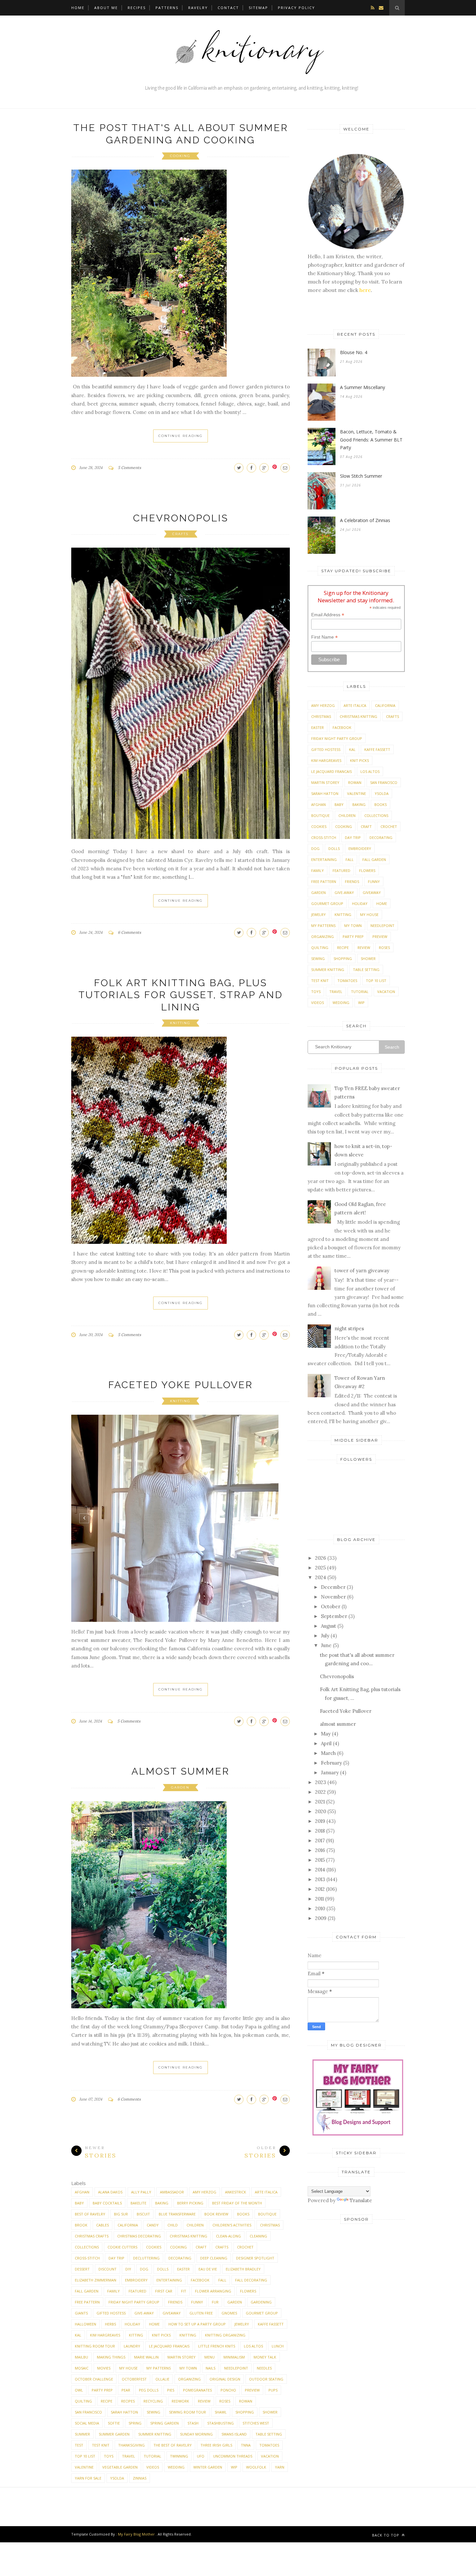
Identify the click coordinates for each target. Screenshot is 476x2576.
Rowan (246, 2401)
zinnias (140, 2478)
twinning (179, 2456)
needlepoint (236, 2368)
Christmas (270, 2225)
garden (180, 1787)
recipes (128, 2401)
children (195, 2225)
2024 (321, 1577)
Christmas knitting (188, 2236)
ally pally (141, 2192)
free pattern (87, 2302)
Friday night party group (134, 2302)
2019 (320, 1821)
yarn (280, 2467)
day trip (116, 2258)
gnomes (229, 2313)
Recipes (137, 8)
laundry (132, 2346)
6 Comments (130, 932)
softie (114, 2423)
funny (197, 2302)
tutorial (153, 2456)
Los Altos (253, 2346)
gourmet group (262, 2313)
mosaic (82, 2368)
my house (128, 2368)
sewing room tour (187, 2412)
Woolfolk (256, 2467)
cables (102, 2225)
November (333, 1597)
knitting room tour (95, 2346)
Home (78, 8)
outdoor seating (266, 2379)
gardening (261, 2302)
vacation (270, 2456)
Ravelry (198, 8)
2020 (321, 1811)
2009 (321, 1918)
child (173, 2225)
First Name (324, 637)
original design (225, 2379)
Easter (183, 2269)
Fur (215, 2302)
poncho (228, 2390)
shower (270, 2412)
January (330, 1773)
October (331, 1606)
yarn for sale (88, 2478)
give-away (144, 2313)
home (154, 2324)
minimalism (234, 2357)
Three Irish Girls (216, 2445)
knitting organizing (225, 2335)
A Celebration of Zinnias (365, 520)
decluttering (146, 2258)
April (326, 1743)
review (204, 2401)
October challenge (94, 2379)
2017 (320, 1840)
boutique (267, 2214)
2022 (320, 1792)
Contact (228, 8)
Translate (361, 2200)
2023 (321, 1782)
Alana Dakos (110, 2192)
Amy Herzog (204, 2192)
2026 (321, 1558)
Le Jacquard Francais (169, 2346)
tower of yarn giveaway (362, 1271)
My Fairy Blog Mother (136, 2534)
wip (234, 2467)
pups (273, 2390)
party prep (102, 2390)
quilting (83, 2401)
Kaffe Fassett (271, 2324)
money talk (265, 2357)
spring (135, 2423)
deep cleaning (214, 2258)
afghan (82, 2192)
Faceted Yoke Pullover (181, 1385)
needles (264, 2368)
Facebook (200, 2280)
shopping (245, 2412)
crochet (245, 2247)
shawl (221, 2412)
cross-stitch (87, 2258)
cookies (154, 2247)
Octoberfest (134, 2379)
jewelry (242, 2324)
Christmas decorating (139, 2236)
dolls (163, 2269)
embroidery (136, 2280)
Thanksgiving (131, 2445)
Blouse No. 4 (354, 352)
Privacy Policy (296, 8)
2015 (320, 1860)
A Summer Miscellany (363, 387)
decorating (180, 2258)
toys (109, 2456)
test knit (101, 2445)
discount (108, 2269)
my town (188, 2368)
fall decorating (251, 2280)
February (331, 1763)
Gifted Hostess (111, 2313)
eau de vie (208, 2269)
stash (193, 2423)
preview (252, 2390)
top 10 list (85, 2456)
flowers (248, 2291)
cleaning (258, 2236)
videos (153, 2467)
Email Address (328, 615)
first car (164, 2291)
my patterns (159, 2368)
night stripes (349, 1328)
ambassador (172, 2192)
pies (171, 2390)
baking (162, 2203)
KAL (78, 2335)
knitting (180, 1023)
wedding (176, 2467)
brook (81, 2225)
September (334, 1616)
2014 (320, 1870)
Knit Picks (161, 2335)
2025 (320, 1568)
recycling (153, 2401)
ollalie (162, 2379)
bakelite (138, 2203)
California (128, 2225)
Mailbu (81, 2357)
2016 (320, 1850)
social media (87, 2423)
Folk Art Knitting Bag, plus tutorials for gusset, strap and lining (181, 995)
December (333, 1587)
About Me (106, 8)
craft (201, 2247)
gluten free (201, 2313)
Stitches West (256, 2423)
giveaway (172, 2313)
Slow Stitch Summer (361, 476)
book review (216, 2214)
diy (128, 2269)
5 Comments (130, 468)
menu (210, 2357)
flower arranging (213, 2291)
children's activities (232, 2225)
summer (82, 2434)
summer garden (114, 2434)
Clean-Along (228, 2236)
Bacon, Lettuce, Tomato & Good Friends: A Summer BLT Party (371, 440)
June (326, 1645)
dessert (82, 2269)
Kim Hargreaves (105, 2335)
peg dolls (149, 2390)
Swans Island (234, 2434)
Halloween (85, 2324)
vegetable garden (120, 2467)
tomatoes (269, 2445)
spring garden (164, 2423)
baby (79, 2203)
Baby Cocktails (107, 2203)
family (113, 2291)
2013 (320, 1879)
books (243, 2214)
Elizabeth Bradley (243, 2269)
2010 (320, 1908)
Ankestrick (236, 2192)
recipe (107, 2401)
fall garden (87, 2291)
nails (210, 2368)
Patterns (167, 8)
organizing (189, 2379)
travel (129, 2456)
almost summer (181, 1771)
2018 (320, 1831)
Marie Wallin (146, 2357)
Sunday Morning (196, 2434)
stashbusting (221, 2423)
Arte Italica (266, 2192)
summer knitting (155, 2434)
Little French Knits (217, 2346)
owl (79, 2390)
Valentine (84, 2467)
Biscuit (143, 2214)
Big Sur (121, 2214)
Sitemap (258, 8)
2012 (320, 1889)
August (329, 1626)
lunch (278, 2346)
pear (126, 2390)
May (326, 1734)
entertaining (169, 2280)
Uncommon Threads (233, 2456)
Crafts (180, 534)
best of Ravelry (90, 2214)
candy (153, 2225)
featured (137, 2291)
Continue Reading (181, 436)
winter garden (208, 2467)
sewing (153, 2412)
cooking (180, 156)
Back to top (386, 2535)
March (328, 1753)
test (79, 2445)
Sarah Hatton (124, 2412)
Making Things (111, 2357)
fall (222, 2280)
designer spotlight (255, 2258)
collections (87, 2247)
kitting (136, 2335)
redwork (180, 2401)
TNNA (246, 2445)
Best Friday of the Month (237, 2203)
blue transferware (177, 2214)
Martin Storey (181, 2357)
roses (225, 2401)
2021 (320, 1802)
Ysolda (117, 2478)
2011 (319, 1899)
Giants (81, 2313)
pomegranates (197, 2390)
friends (175, 2302)
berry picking (190, 2203)
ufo (201, 2456)
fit (184, 2291)
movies (104, 2368)
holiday (132, 2324)
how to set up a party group (197, 2324)
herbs (110, 2324)
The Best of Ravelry (173, 2445)
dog (144, 2269)
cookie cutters (122, 2247)
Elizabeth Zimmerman (96, 2280)
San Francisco (88, 2412)
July (325, 1636)
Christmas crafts (92, 2236)
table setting (269, 2434)
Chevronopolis (181, 518)
